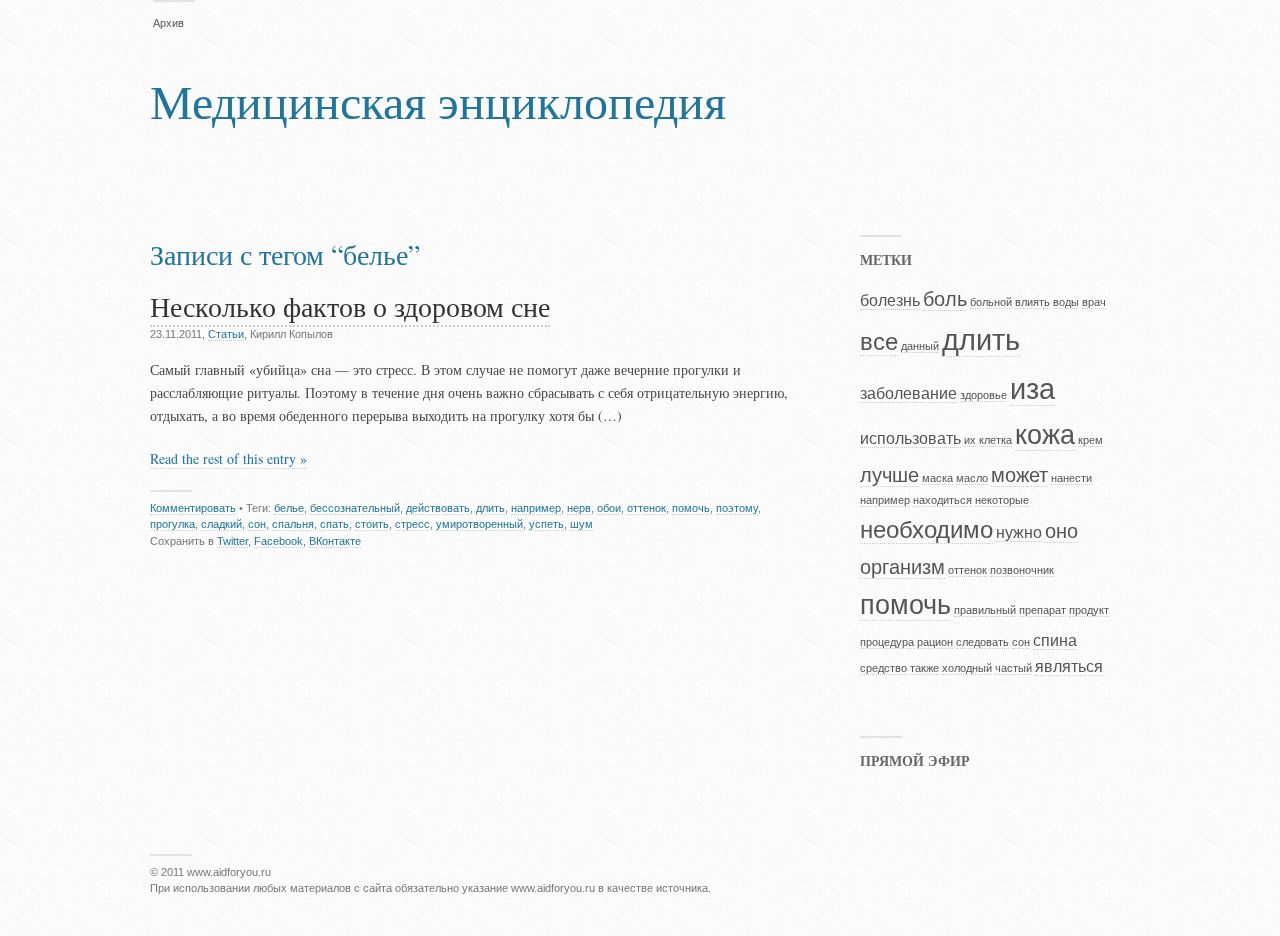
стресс (412, 524)
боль (945, 298)
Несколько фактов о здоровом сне (350, 306)
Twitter (232, 541)
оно (1061, 530)
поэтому (737, 508)
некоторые (1002, 500)
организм (902, 566)
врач (1094, 302)
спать (334, 524)
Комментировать (193, 508)
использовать (910, 438)
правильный (985, 610)
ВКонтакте (335, 541)
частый (1013, 668)
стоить (372, 524)
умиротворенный (479, 524)
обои (609, 508)
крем (1090, 440)
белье (289, 508)
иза (1032, 388)
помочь (691, 508)
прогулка (172, 524)
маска (937, 478)
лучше (889, 474)
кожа (1045, 434)
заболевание (908, 393)
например (536, 508)
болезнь (890, 300)
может (1019, 474)
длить (490, 508)
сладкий (221, 524)
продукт (1089, 610)
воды (1066, 302)
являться (1069, 666)
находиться (942, 500)
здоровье (983, 395)
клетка (995, 440)
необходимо (926, 529)
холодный (967, 668)
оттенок (646, 508)
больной (991, 302)
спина (1055, 640)
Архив (168, 23)
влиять (1032, 302)
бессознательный (355, 508)
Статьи (226, 334)
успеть (546, 524)
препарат (1042, 610)
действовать (438, 508)
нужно (1019, 532)
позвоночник (1022, 570)
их (970, 440)
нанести (1071, 478)
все (879, 341)
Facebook (278, 541)
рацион (935, 642)
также (924, 668)
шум (581, 524)
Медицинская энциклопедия (438, 100)
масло (972, 478)
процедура (887, 642)
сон (257, 524)
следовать (982, 642)
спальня (293, 524)
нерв (579, 508)
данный (920, 346)
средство (883, 668)
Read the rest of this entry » (228, 458)
